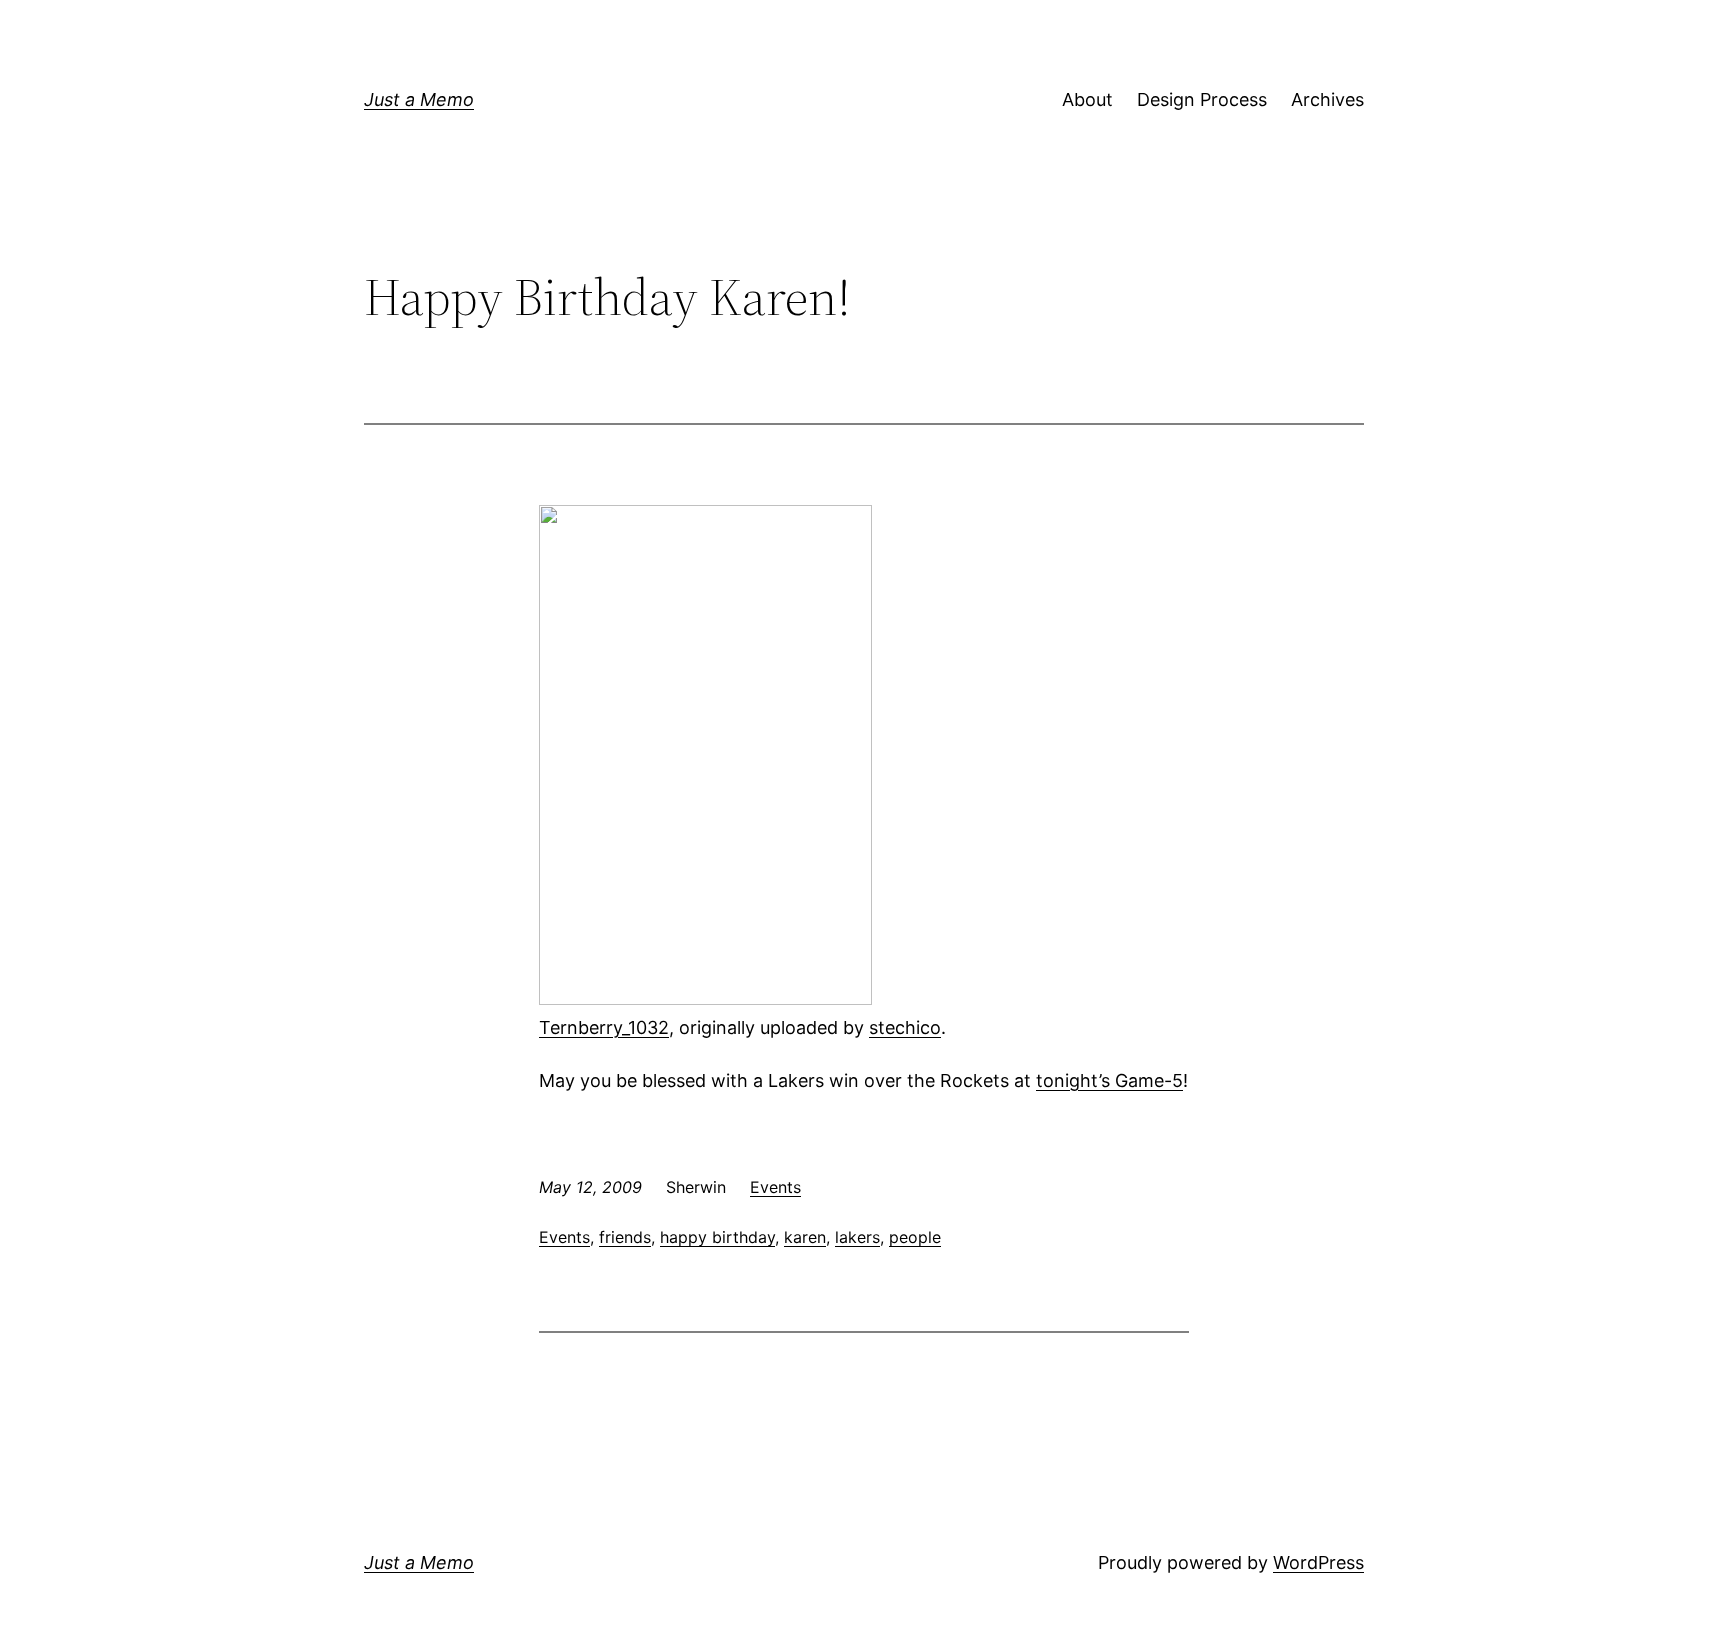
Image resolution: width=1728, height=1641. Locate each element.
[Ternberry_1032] (705, 998)
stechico (905, 1027)
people (915, 1237)
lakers (857, 1237)
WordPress (1318, 1562)
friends (625, 1237)
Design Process (1202, 99)
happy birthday (717, 1237)
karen (805, 1237)
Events (775, 1187)
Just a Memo (419, 99)
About (1087, 99)
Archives (1327, 99)
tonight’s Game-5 (1109, 1080)
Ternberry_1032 (604, 1027)
